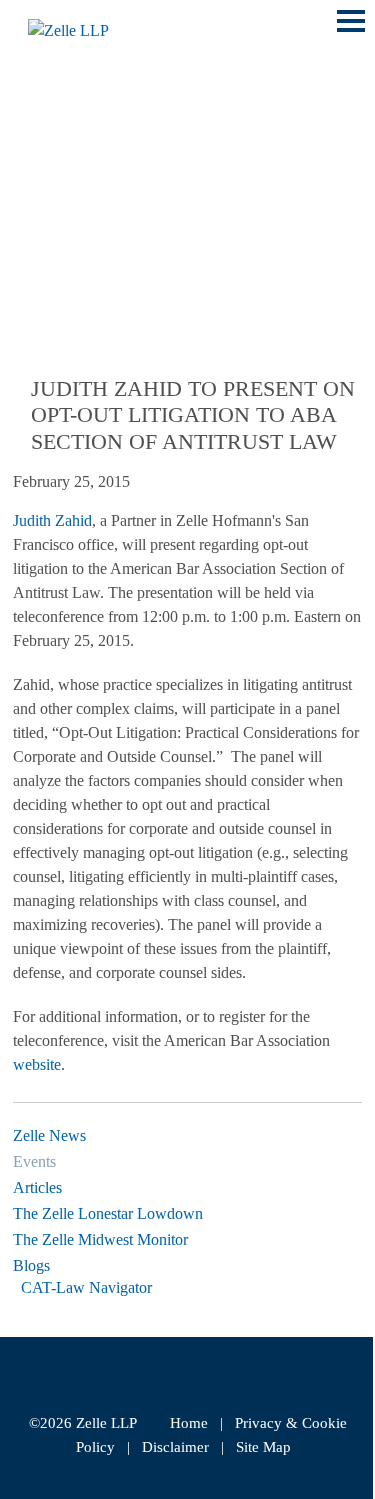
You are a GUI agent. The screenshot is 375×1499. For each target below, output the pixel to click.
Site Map (263, 1447)
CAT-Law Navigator (86, 1287)
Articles (37, 1187)
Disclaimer (175, 1447)
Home (189, 1423)
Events (34, 1161)
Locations (62, 159)
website (37, 1064)
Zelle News (49, 1135)
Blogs (31, 1265)
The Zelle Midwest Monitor (100, 1239)
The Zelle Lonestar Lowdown (108, 1213)
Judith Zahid (52, 520)
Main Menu (351, 31)
